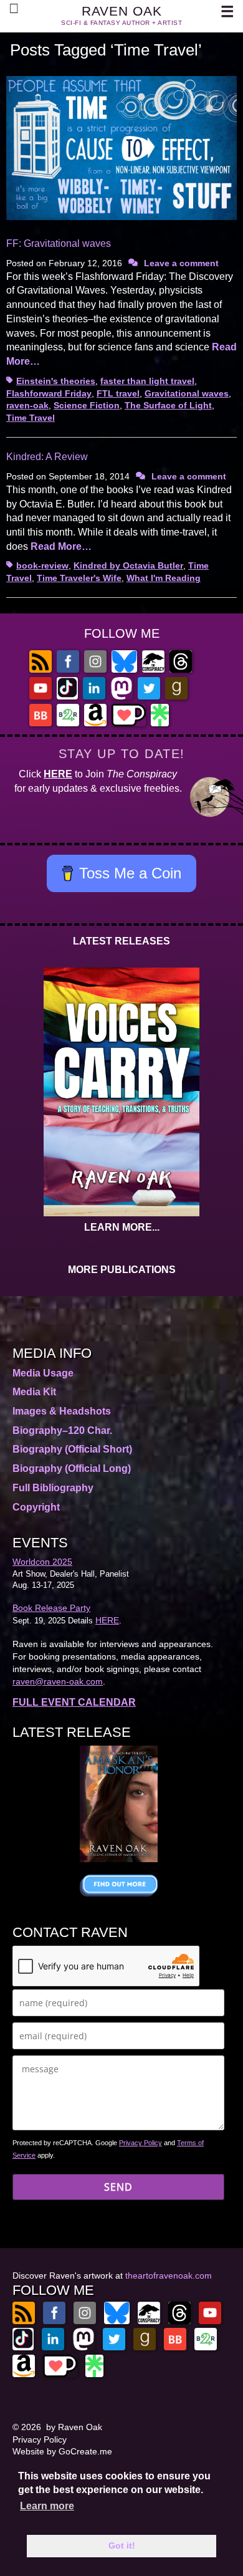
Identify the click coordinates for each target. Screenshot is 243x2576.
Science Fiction (87, 405)
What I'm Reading (164, 578)
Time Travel (31, 418)
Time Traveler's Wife (79, 578)
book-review (42, 565)
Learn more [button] (47, 2506)
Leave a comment (181, 263)
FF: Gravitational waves (59, 243)
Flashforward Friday (49, 393)
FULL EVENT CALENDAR (74, 1702)
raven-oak (27, 405)
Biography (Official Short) (72, 1449)
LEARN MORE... (122, 1227)
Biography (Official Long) (72, 1468)
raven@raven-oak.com (58, 1681)
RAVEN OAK (122, 11)
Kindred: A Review (47, 457)
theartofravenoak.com (169, 2276)
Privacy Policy (141, 2143)
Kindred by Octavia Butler (128, 565)
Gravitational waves (187, 393)
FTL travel (118, 393)
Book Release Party (51, 1608)
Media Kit (34, 1392)
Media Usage (43, 1373)
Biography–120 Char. (62, 1430)
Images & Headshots (62, 1411)
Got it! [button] (122, 2545)
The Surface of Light (168, 405)
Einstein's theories (56, 381)
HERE (58, 774)
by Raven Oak (74, 2427)
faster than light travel (147, 381)
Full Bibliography (53, 1488)
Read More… (61, 546)
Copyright (36, 1507)
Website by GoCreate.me (62, 2451)
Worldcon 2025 (42, 1562)
